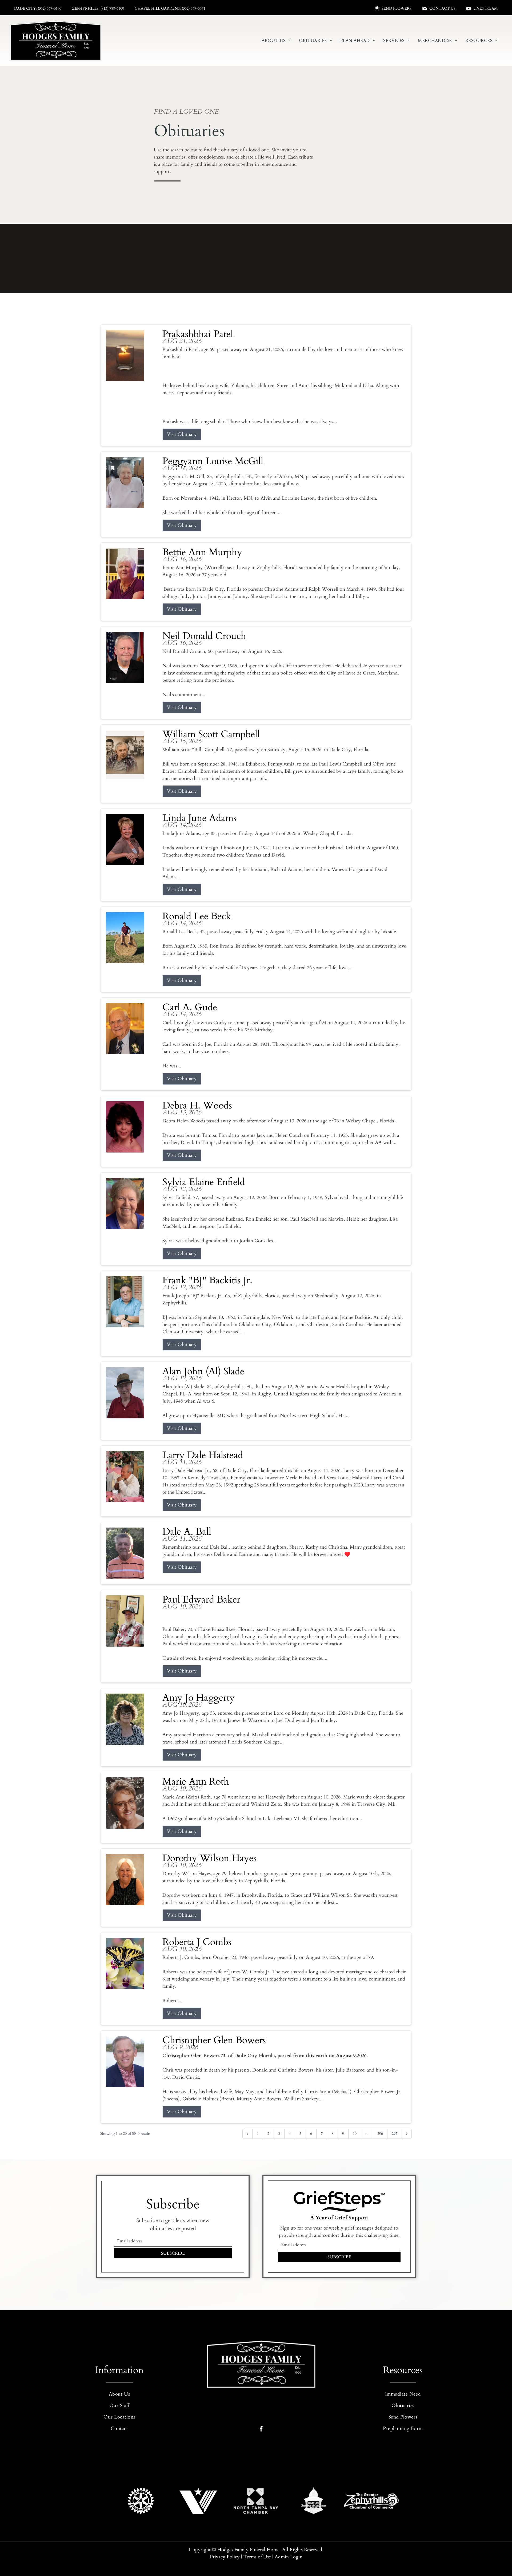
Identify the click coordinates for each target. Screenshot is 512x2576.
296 (380, 2134)
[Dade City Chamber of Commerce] (314, 2501)
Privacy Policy (225, 2557)
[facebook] (261, 2429)
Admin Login (289, 2557)
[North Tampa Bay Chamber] (256, 2501)
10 (355, 2134)
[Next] (407, 2134)
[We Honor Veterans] (198, 2501)
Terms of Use (257, 2557)
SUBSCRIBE (173, 2253)
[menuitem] (276, 41)
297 (395, 2134)
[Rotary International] (141, 2501)
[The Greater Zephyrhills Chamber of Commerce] (371, 2501)
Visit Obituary (182, 434)
